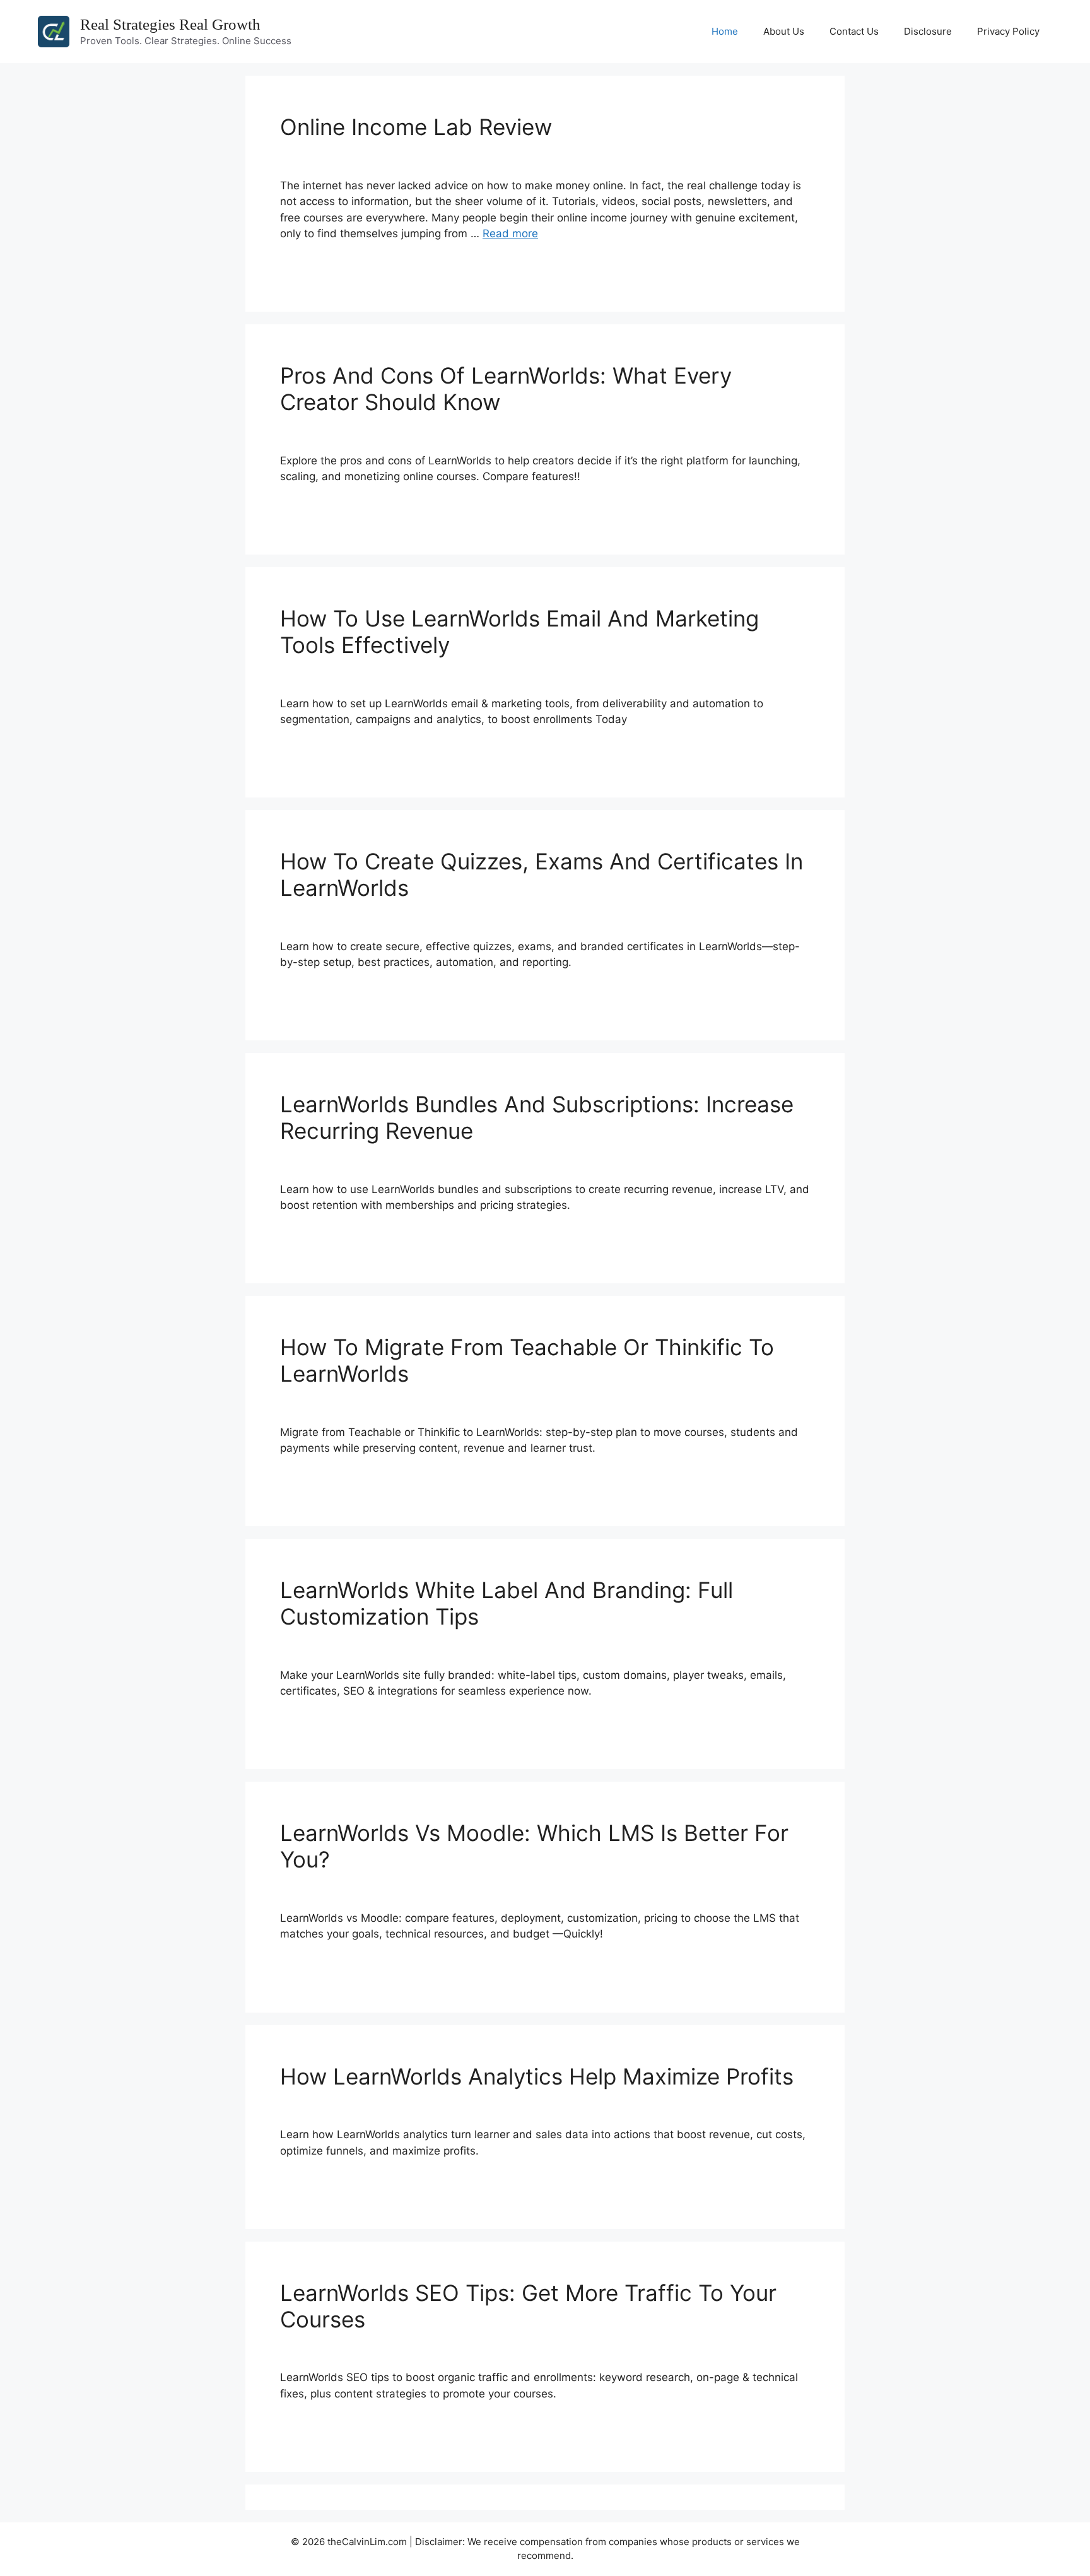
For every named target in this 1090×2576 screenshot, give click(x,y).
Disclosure (928, 31)
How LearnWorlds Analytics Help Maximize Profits (537, 2076)
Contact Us (854, 31)
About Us (784, 31)
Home (725, 31)
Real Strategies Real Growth (170, 24)
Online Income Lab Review (416, 127)
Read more (510, 233)
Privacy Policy (1008, 31)
